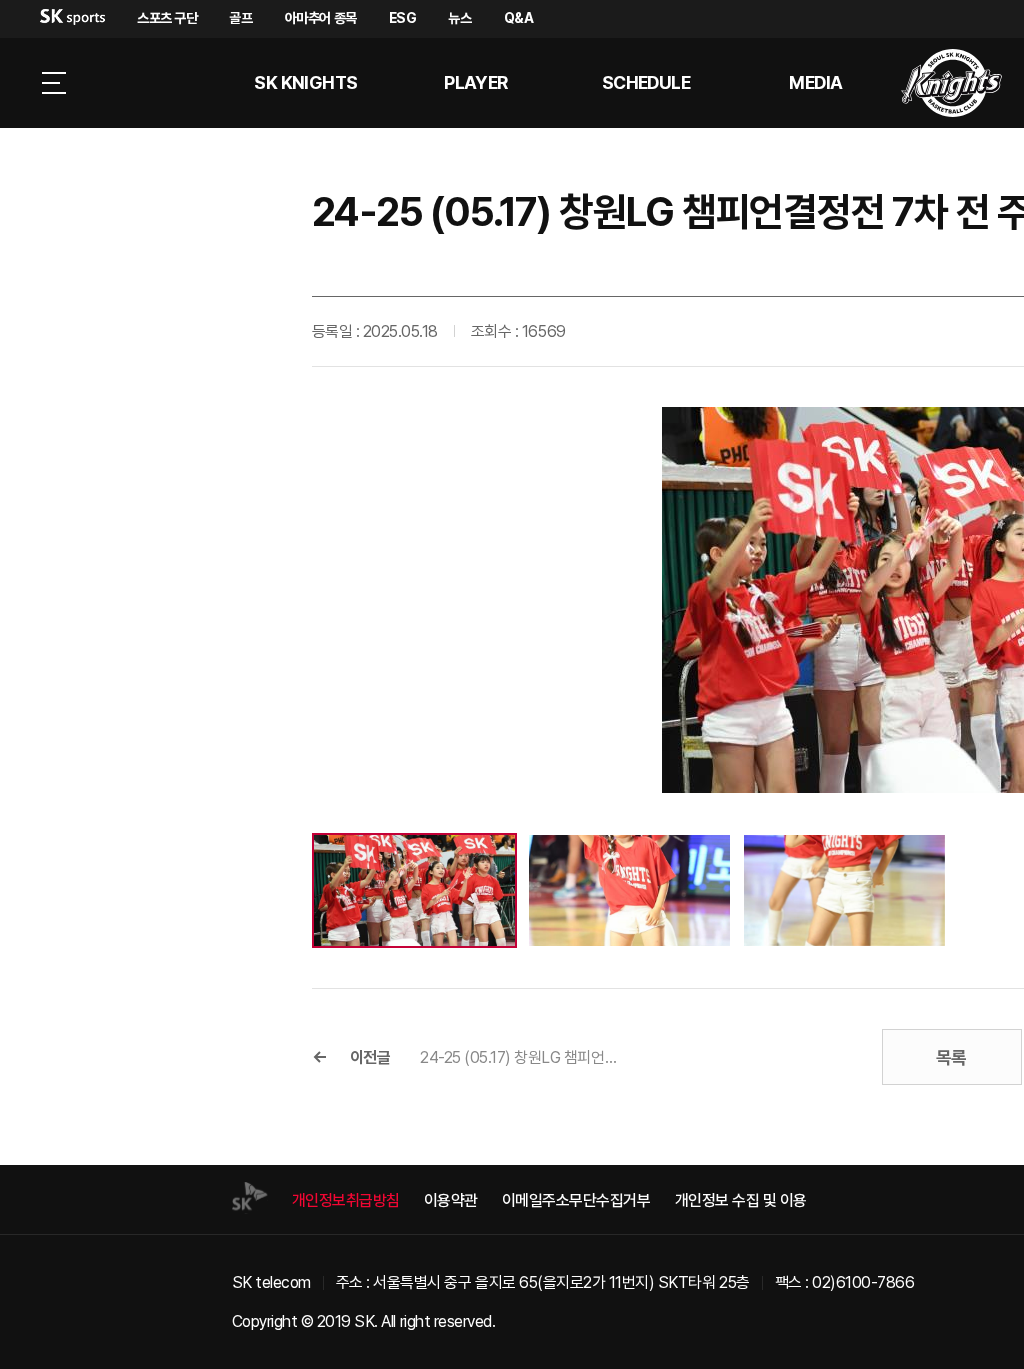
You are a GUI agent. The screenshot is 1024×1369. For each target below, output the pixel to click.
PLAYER (476, 82)
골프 (240, 18)
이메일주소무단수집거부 (576, 1200)
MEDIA (815, 82)
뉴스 (459, 18)
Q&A (519, 18)
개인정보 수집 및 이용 (741, 1200)
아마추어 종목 (321, 18)
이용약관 (451, 1200)
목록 (951, 1057)
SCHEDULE (646, 82)
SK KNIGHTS (306, 82)
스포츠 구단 (167, 18)
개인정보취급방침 (346, 1200)
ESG (403, 18)
